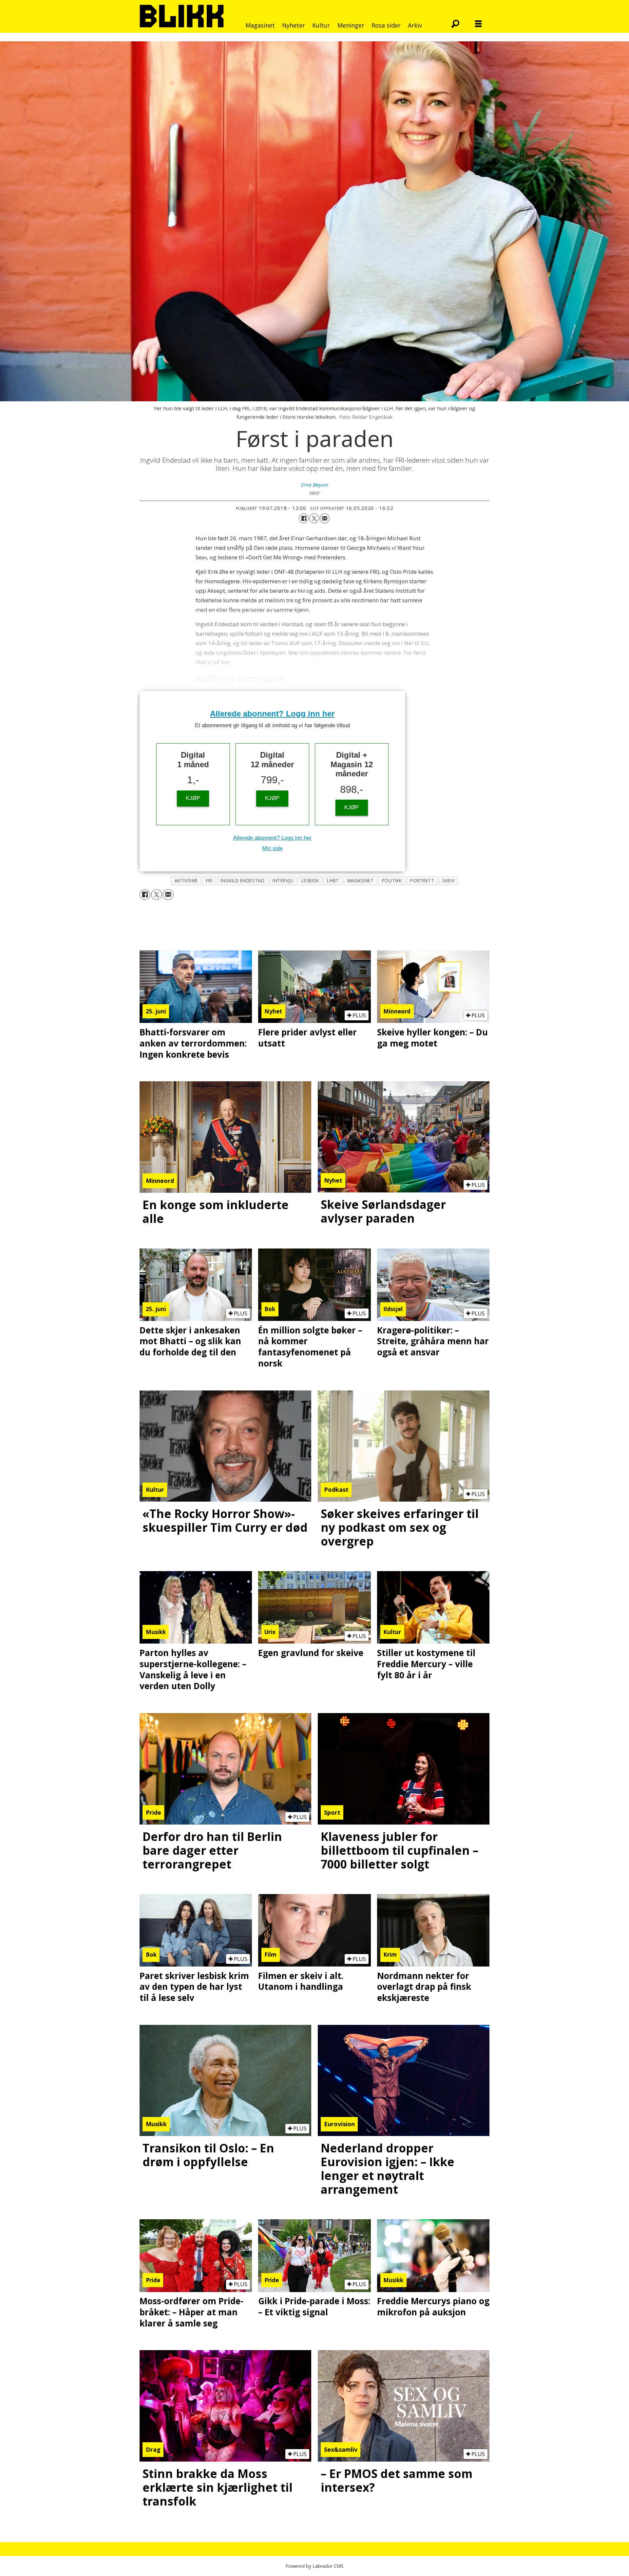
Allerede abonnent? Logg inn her (272, 714)
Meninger (351, 25)
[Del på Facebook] (304, 518)
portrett (422, 880)
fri (209, 880)
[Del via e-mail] (325, 518)
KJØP (193, 798)
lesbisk (310, 880)
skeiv (448, 880)
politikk (392, 880)
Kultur (321, 25)
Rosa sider (386, 25)
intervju (283, 880)
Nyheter (294, 25)
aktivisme (186, 880)
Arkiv (415, 25)
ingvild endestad (242, 880)
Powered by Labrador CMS (314, 2566)
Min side (272, 848)
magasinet (361, 880)
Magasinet (260, 25)
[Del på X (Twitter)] (314, 518)
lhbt (333, 880)
